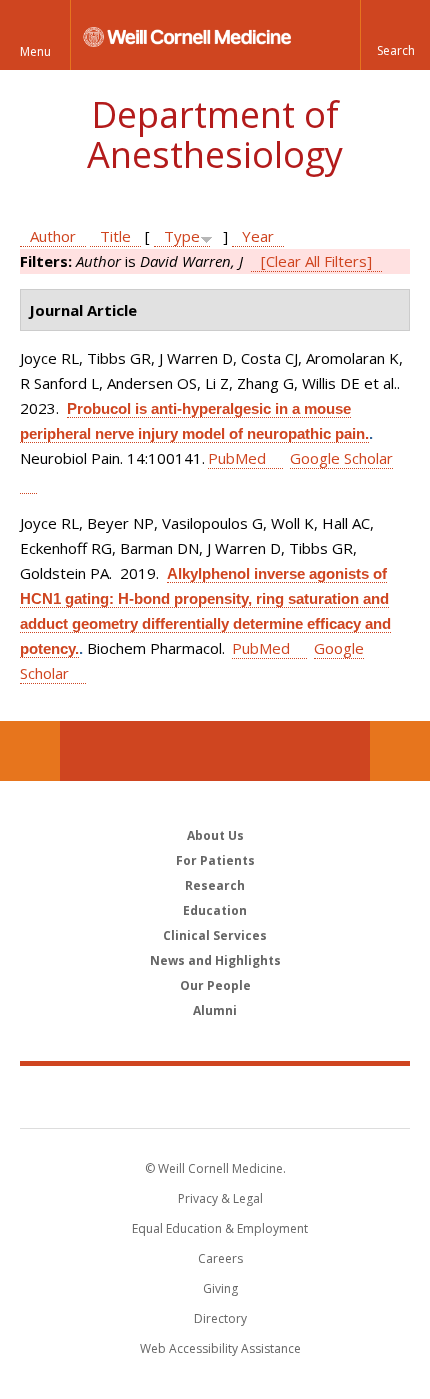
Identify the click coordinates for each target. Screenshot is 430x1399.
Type (182, 236)
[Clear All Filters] (316, 261)
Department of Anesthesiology (215, 134)
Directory (220, 1318)
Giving (220, 1288)
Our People (215, 985)
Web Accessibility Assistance (220, 1348)
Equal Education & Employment (220, 1228)
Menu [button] (35, 51)
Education (215, 910)
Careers (220, 1258)
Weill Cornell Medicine (215, 1096)
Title (115, 236)
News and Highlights (215, 960)
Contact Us (400, 751)
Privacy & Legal (220, 1198)
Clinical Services (215, 935)
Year (258, 236)
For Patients (215, 860)
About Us (215, 835)
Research (215, 885)
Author (53, 236)
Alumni (215, 1010)
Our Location (30, 751)
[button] (395, 35)
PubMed (237, 458)
